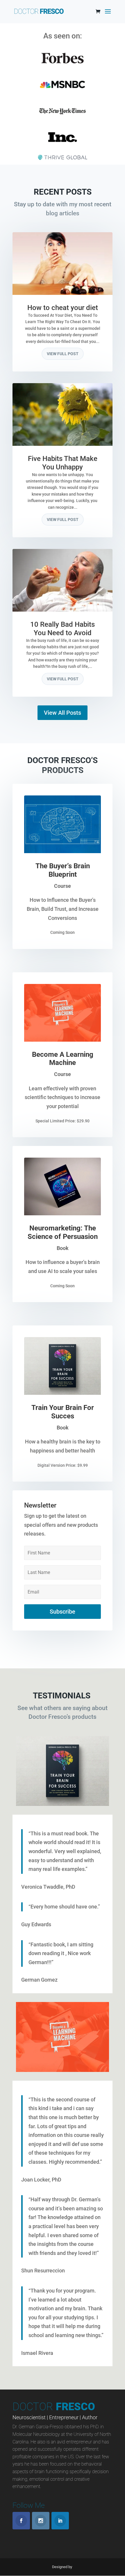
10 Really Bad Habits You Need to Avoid (63, 629)
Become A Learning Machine (63, 1059)
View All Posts (63, 713)
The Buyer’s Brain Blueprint (63, 870)
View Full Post (63, 354)
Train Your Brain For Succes (63, 1412)
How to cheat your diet (63, 308)
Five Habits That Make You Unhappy (63, 463)
